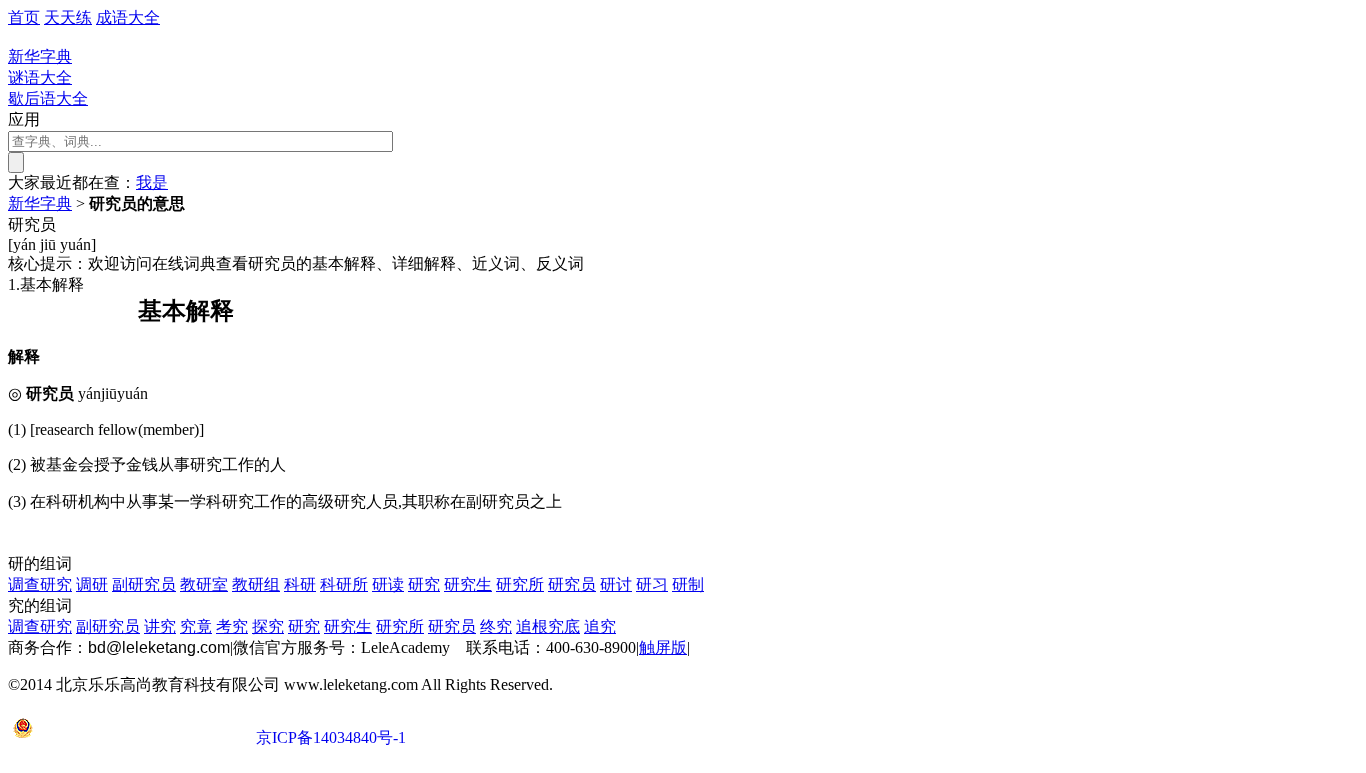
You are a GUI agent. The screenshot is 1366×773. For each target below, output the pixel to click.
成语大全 (128, 17)
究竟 (196, 626)
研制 (688, 584)
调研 (92, 584)
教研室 (204, 584)
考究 (232, 626)
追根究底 (548, 626)
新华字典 (40, 203)
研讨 (616, 584)
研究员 (572, 584)
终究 (496, 626)
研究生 (468, 584)
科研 (300, 584)
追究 (600, 626)
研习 (652, 584)
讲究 (160, 626)
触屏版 (663, 647)
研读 (388, 584)
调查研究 (40, 584)
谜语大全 (40, 77)
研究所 (520, 584)
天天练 (68, 17)
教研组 (256, 584)
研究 (424, 584)
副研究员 (144, 584)
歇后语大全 (48, 98)
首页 (24, 17)
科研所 (344, 584)
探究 (268, 626)
